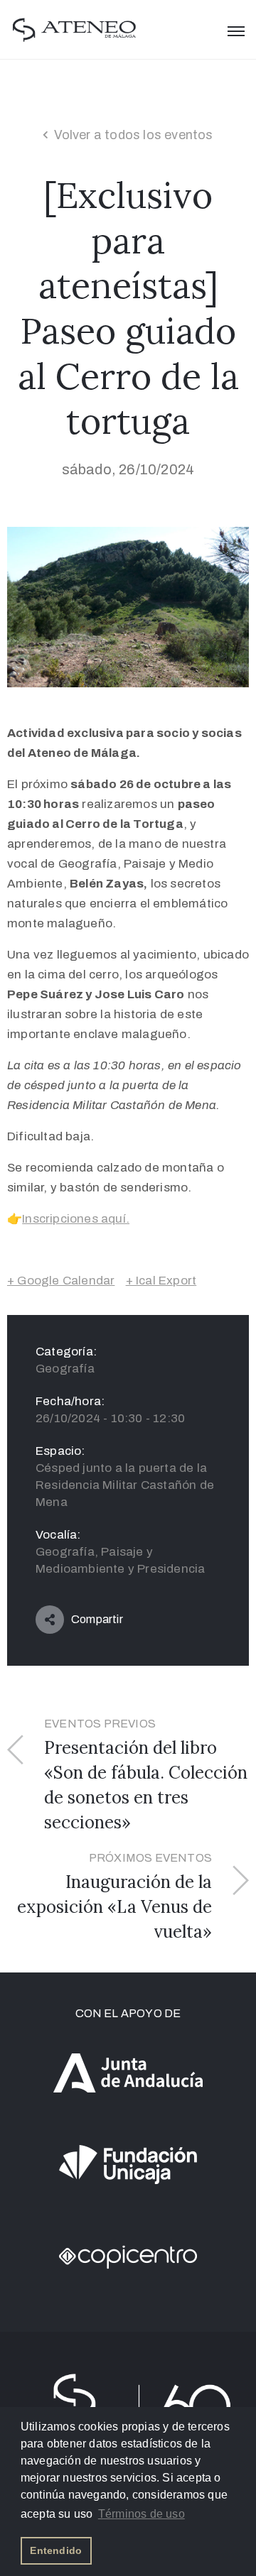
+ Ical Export (161, 1281)
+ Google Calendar (61, 1281)
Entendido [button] (56, 2550)
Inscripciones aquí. (76, 1219)
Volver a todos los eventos (134, 135)
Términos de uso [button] (142, 2514)
